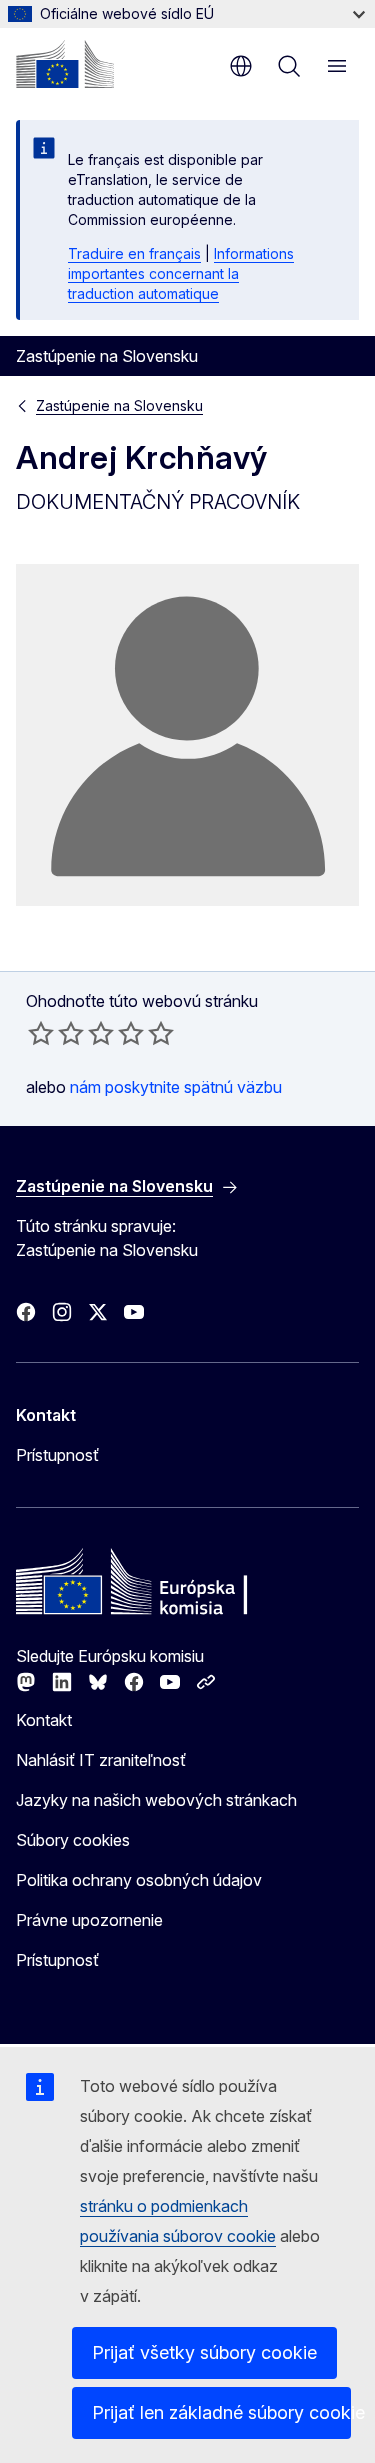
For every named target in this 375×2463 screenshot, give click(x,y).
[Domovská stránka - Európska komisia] (65, 64)
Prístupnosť (57, 1455)
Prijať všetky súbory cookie (204, 2352)
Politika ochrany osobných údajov (139, 1880)
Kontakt (44, 1720)
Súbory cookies (73, 1840)
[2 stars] (56, 1033)
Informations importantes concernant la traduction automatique (181, 273)
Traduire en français (134, 253)
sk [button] (241, 66)
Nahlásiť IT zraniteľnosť (101, 1760)
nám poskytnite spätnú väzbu (176, 1087)
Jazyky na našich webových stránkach (156, 1800)
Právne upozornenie (89, 1920)
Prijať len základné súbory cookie (221, 2412)
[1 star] (41, 1033)
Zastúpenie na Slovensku (119, 405)
